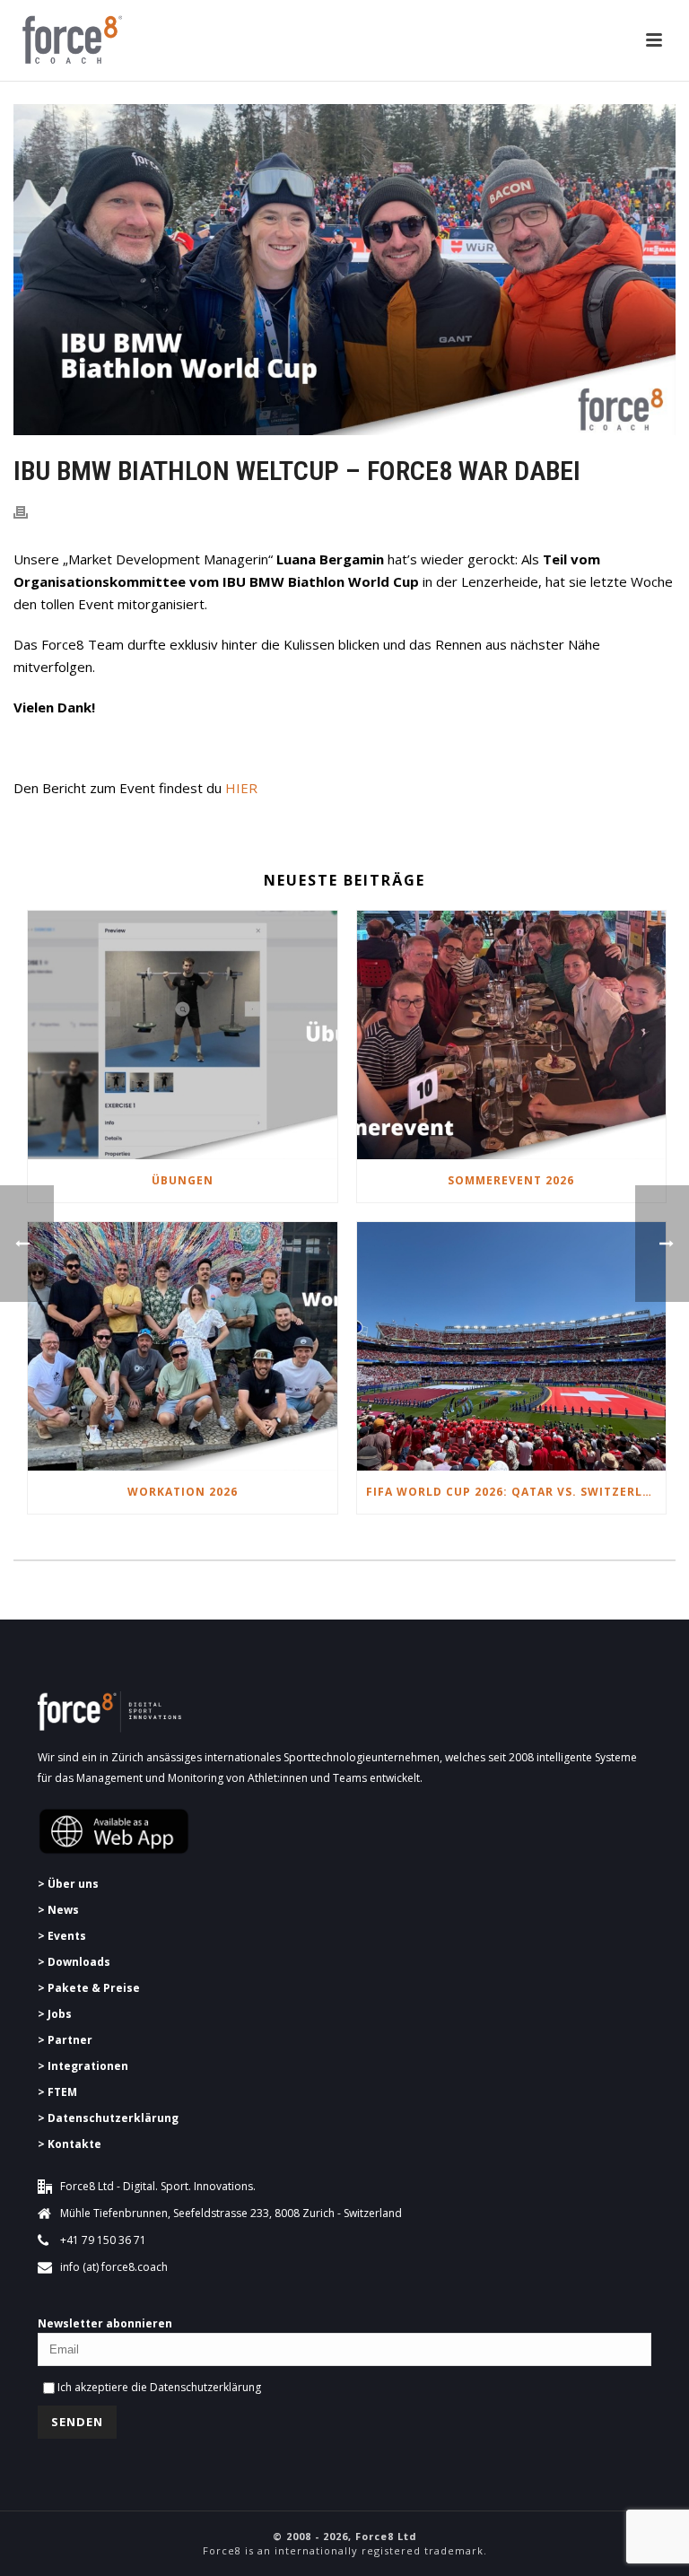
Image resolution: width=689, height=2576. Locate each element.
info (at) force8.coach (114, 2267)
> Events (62, 1936)
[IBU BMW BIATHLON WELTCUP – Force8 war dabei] (344, 270)
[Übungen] (183, 1035)
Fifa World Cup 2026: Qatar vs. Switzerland (516, 1492)
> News (58, 1910)
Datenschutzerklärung (205, 2387)
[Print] (30, 511)
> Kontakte (70, 2144)
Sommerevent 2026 (511, 1180)
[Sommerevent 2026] (512, 1035)
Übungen (183, 1180)
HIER (241, 788)
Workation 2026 (183, 1492)
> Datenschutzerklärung (108, 2118)
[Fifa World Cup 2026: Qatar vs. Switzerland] (512, 1346)
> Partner (65, 2040)
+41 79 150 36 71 (103, 2240)
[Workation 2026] (183, 1346)
